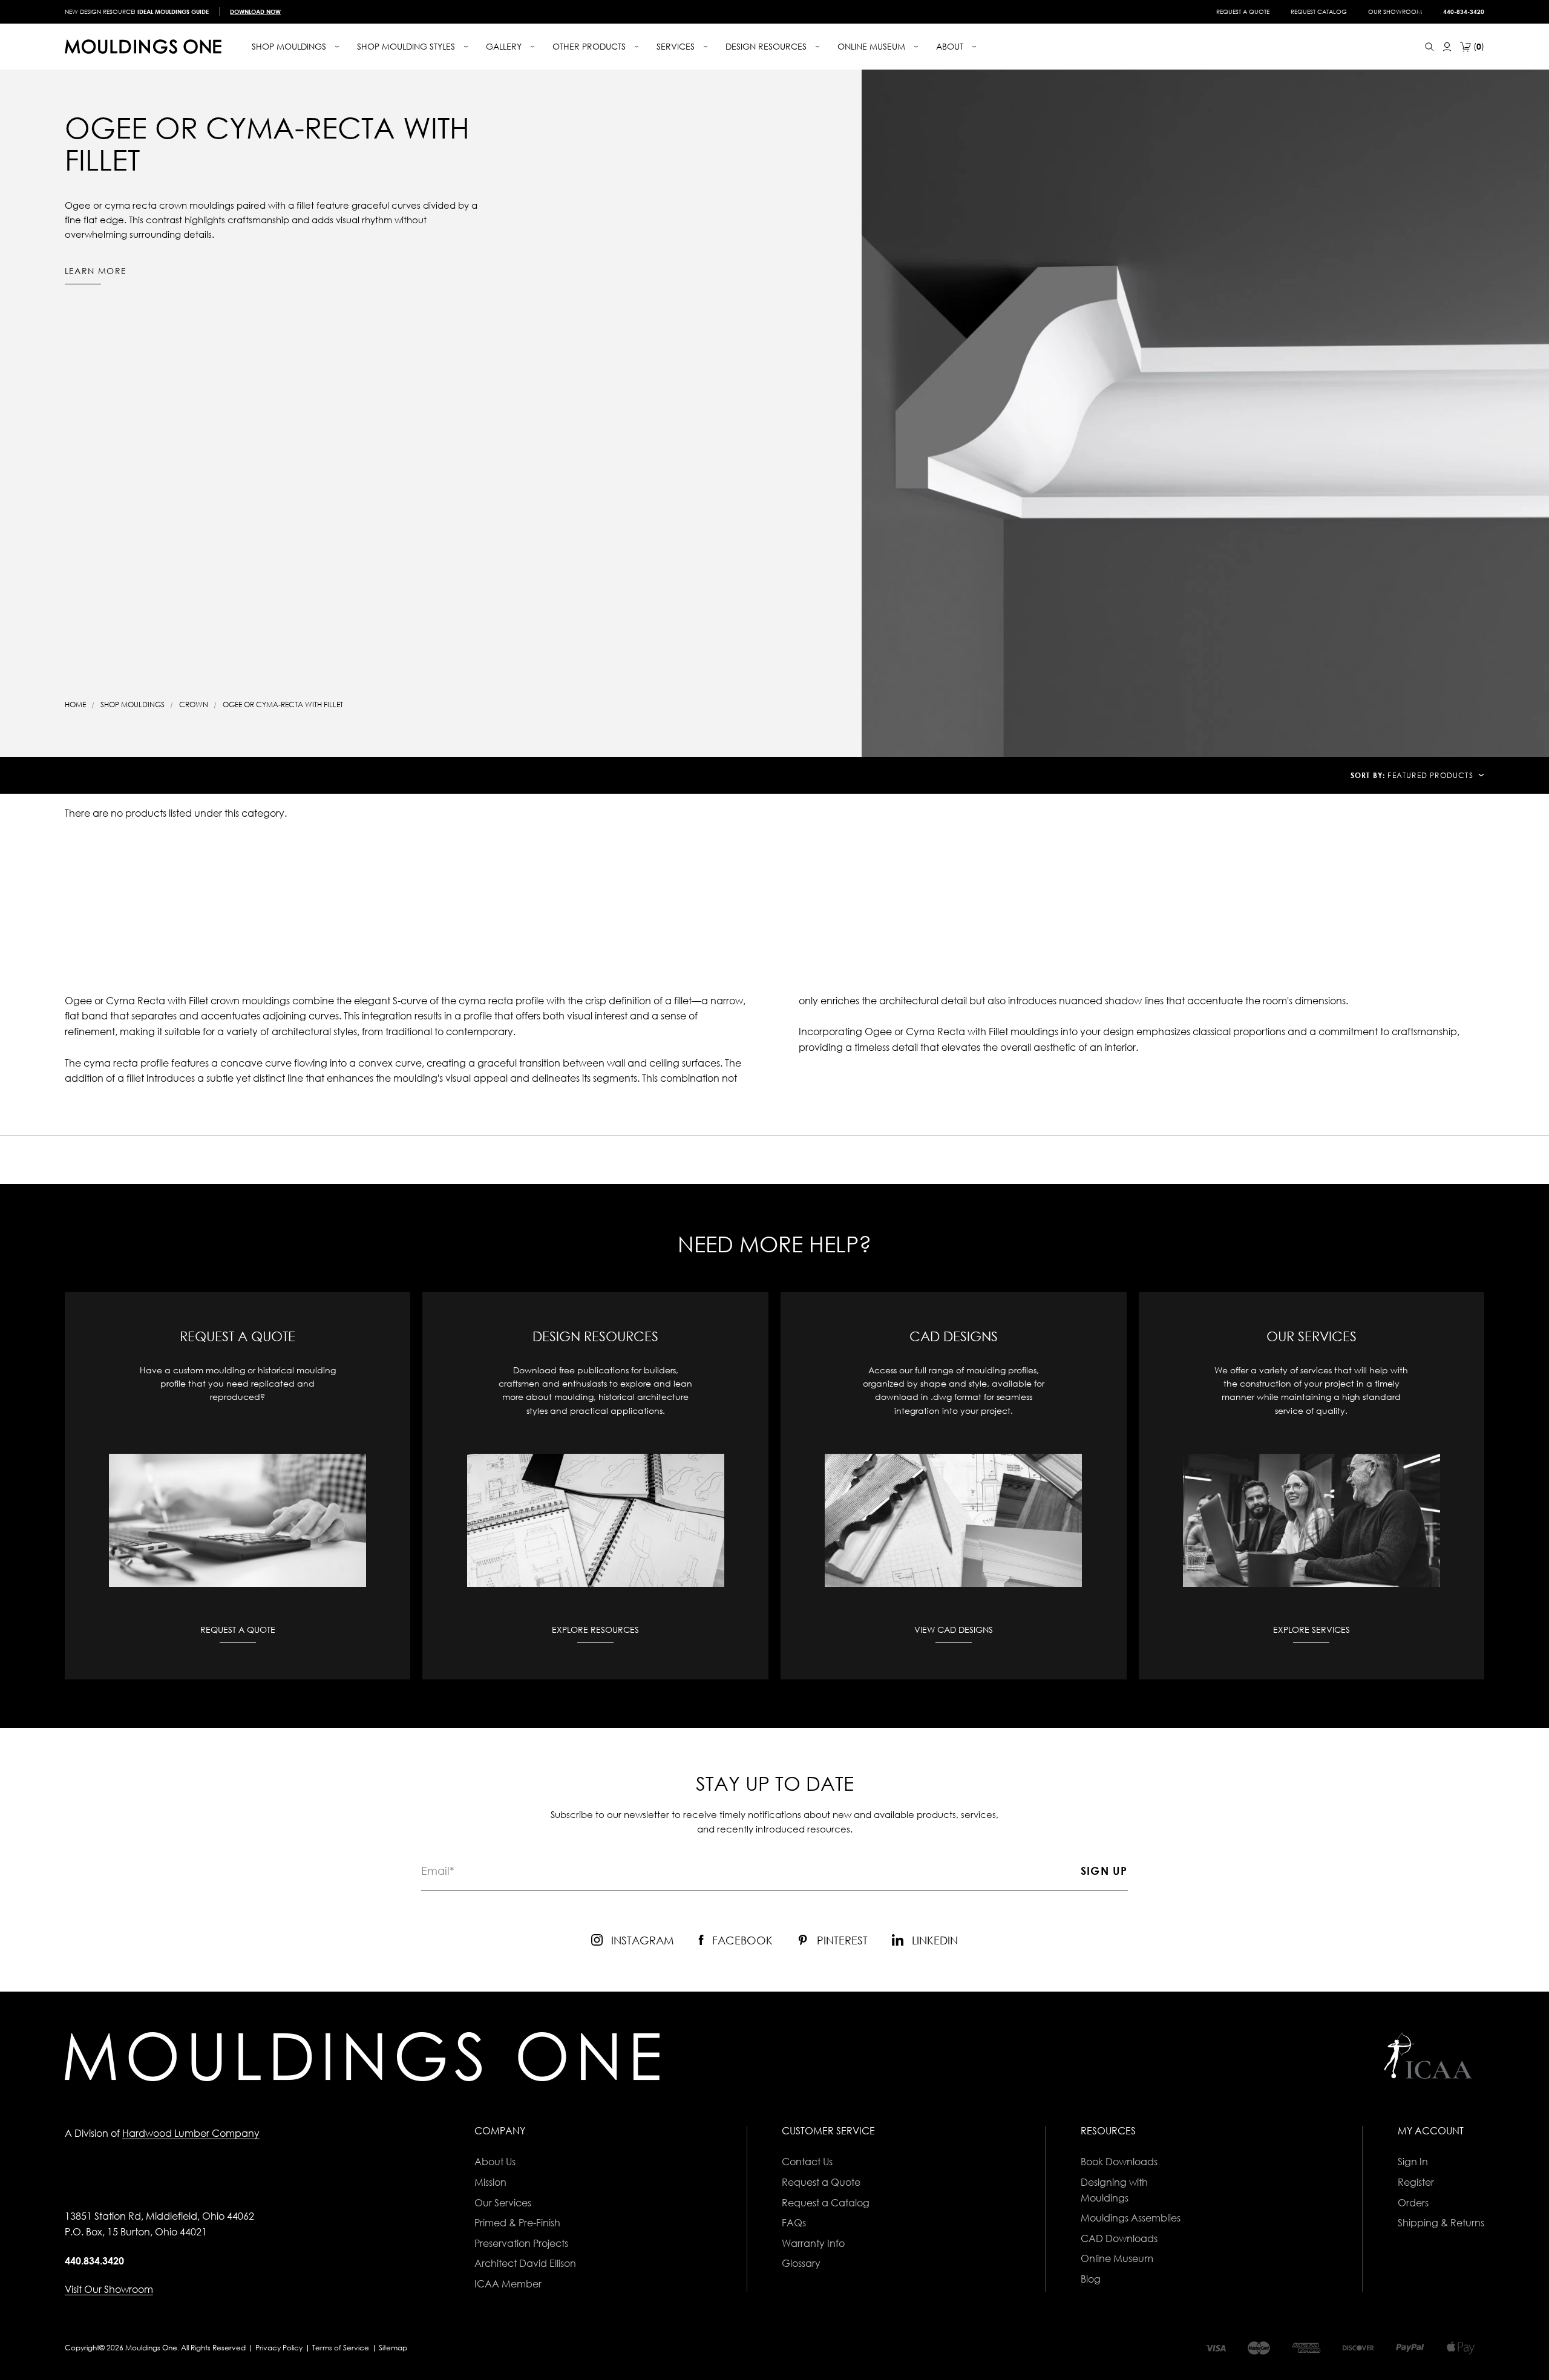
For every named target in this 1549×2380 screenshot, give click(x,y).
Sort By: (1368, 775)
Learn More (96, 271)
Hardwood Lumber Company (191, 2133)
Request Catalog (1319, 11)
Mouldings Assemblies (1131, 2218)
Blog (1091, 2279)
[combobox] (1436, 775)
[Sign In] (1447, 47)
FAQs (794, 2223)
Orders (1413, 2203)
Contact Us (807, 2162)
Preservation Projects (521, 2243)
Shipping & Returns (1441, 2223)
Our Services (503, 2203)
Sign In (1413, 2162)
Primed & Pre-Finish (517, 2223)
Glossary (801, 2263)
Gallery (505, 46)
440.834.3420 (94, 2261)
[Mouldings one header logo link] (143, 47)
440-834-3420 (1464, 11)
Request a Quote (1243, 11)
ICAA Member (508, 2284)
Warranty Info (813, 2243)
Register (1416, 2182)
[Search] (1429, 47)
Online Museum (1117, 2258)
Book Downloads (1119, 2162)
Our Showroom (1395, 11)
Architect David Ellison (525, 2263)
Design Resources (767, 46)
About (951, 46)
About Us (495, 2162)
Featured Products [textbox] (1430, 775)
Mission (490, 2182)
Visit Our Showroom (109, 2289)
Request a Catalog (826, 2203)
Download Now (255, 11)
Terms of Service (341, 2348)
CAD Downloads (1119, 2238)
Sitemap (393, 2348)
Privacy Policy (279, 2348)
